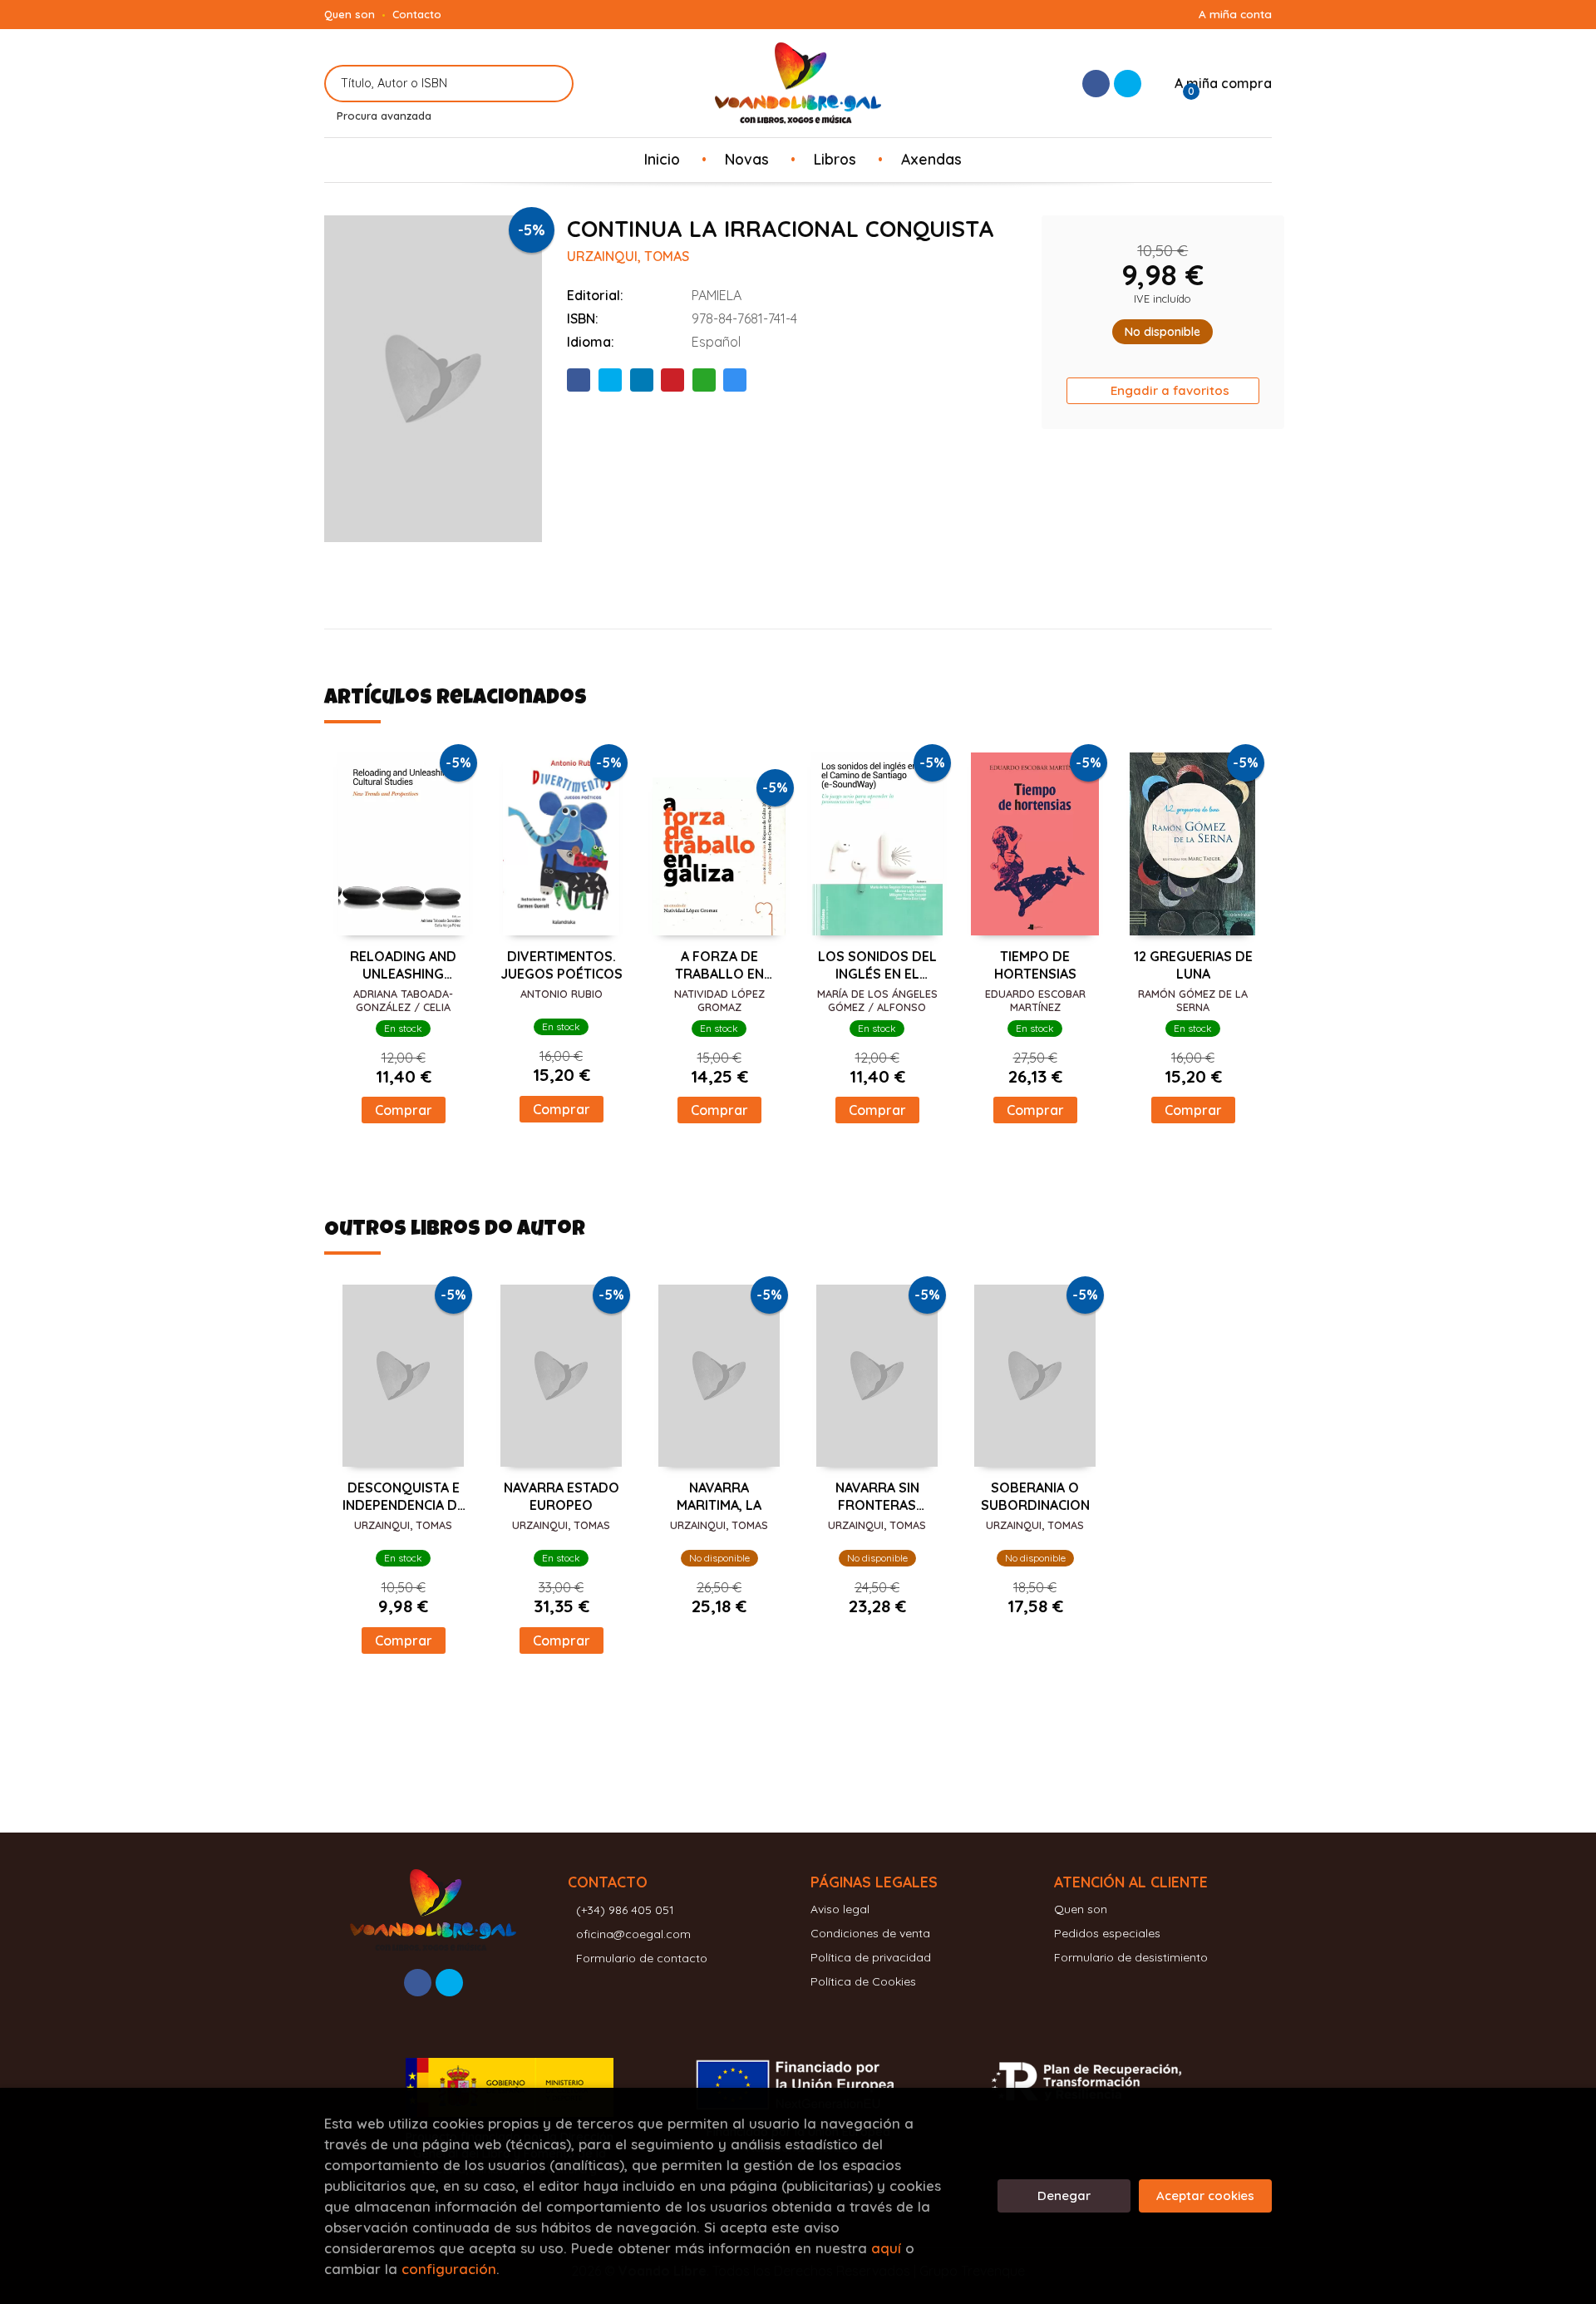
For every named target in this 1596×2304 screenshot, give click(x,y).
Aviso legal (840, 1909)
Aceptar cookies (1205, 2195)
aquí (886, 2248)
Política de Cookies (863, 1981)
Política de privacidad (871, 1957)
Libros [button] (835, 159)
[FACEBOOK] (1096, 84)
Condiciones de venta (870, 1933)
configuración (449, 2269)
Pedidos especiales (1107, 1933)
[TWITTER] (1128, 84)
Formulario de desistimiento (1131, 1957)
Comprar (404, 1110)
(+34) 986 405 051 (625, 1910)
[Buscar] (551, 84)
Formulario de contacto (642, 1958)
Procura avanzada (384, 116)
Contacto (417, 14)
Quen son (350, 14)
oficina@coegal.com (633, 1934)
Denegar (1064, 2195)
